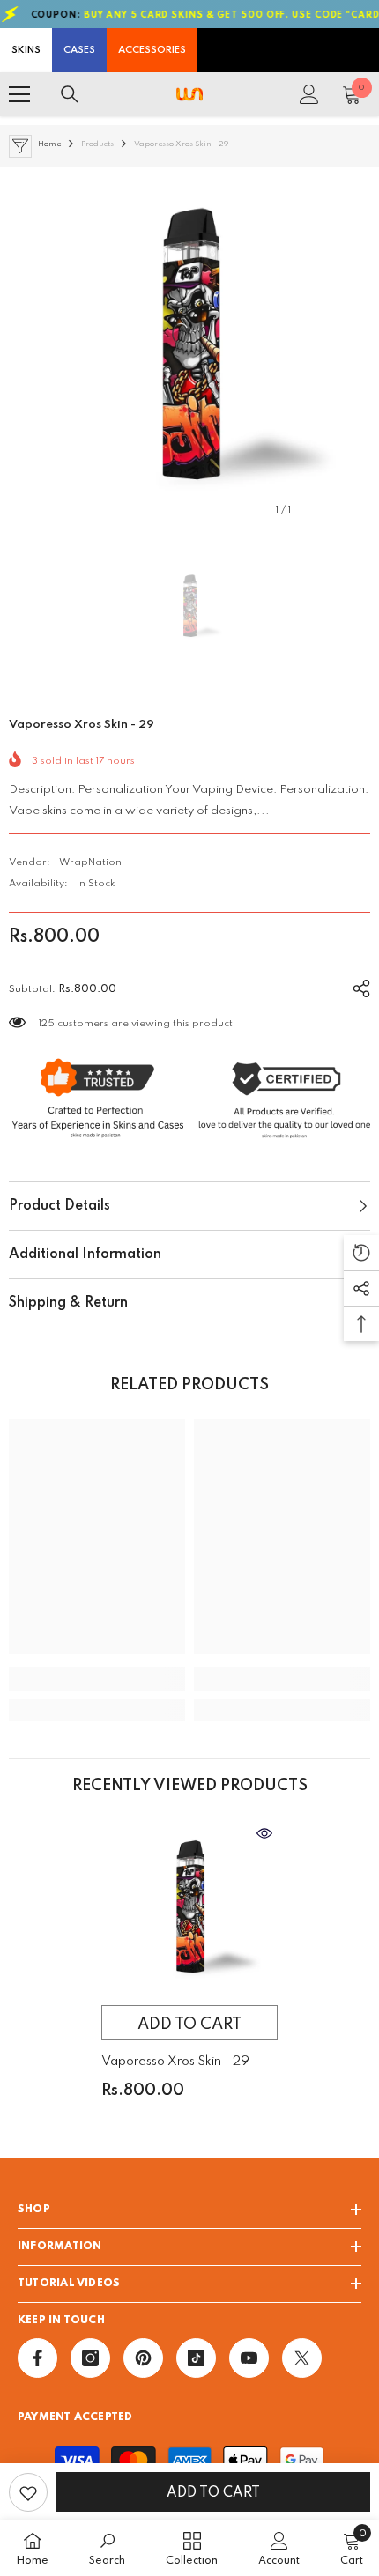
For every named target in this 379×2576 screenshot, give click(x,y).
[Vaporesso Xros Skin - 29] (189, 1908)
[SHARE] (355, 986)
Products (97, 144)
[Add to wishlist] (28, 2492)
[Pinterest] (143, 2358)
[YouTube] (249, 2358)
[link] (97, 1679)
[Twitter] (302, 2358)
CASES (79, 50)
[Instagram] (90, 2358)
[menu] (19, 94)
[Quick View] (264, 1833)
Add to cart (213, 2493)
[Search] (70, 94)
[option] (189, 347)
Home (49, 144)
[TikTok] (196, 2358)
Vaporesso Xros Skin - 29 (175, 2062)
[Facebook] (37, 2358)
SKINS (26, 50)
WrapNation (90, 862)
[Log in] (309, 94)
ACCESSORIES (152, 50)
